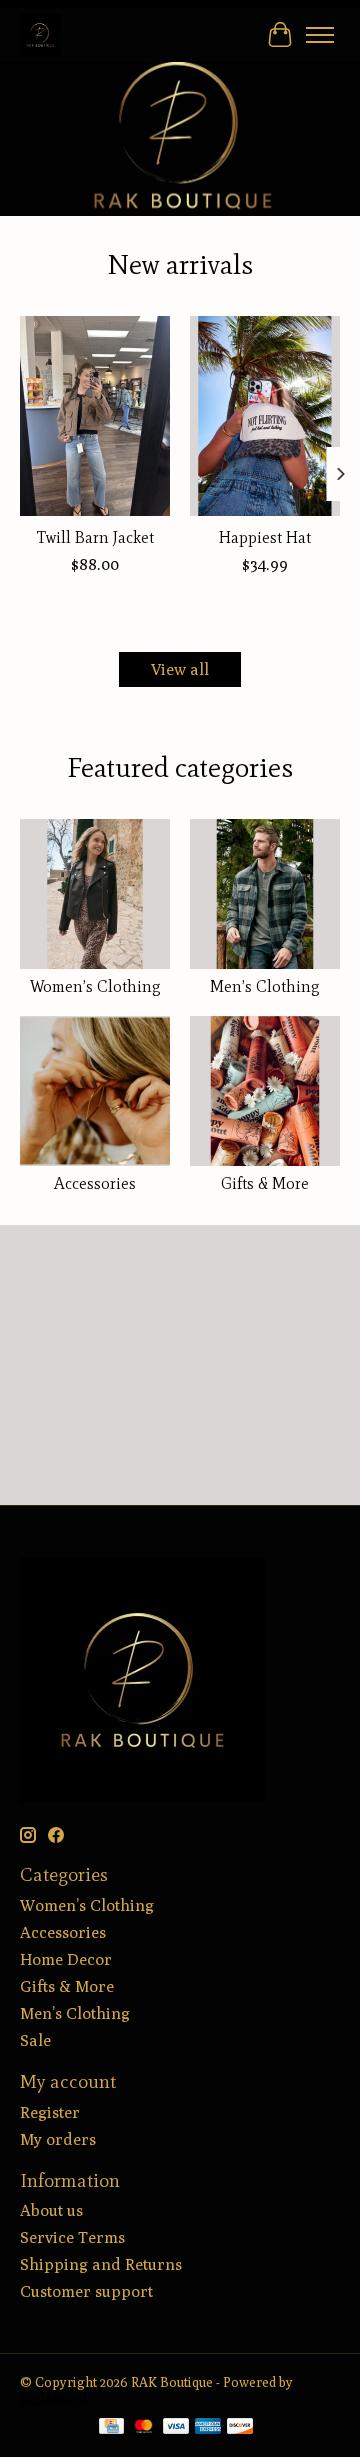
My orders (58, 2139)
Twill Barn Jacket (95, 537)
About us (51, 2210)
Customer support (86, 2291)
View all (180, 669)
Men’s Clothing (265, 986)
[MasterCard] (144, 2427)
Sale (35, 2040)
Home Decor (66, 1959)
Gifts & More (265, 1183)
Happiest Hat (265, 537)
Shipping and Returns (101, 2264)
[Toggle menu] (320, 35)
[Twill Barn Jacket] (95, 416)
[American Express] (208, 2427)
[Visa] (176, 2427)
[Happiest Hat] (265, 416)
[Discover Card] (240, 2427)
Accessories (95, 1183)
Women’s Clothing (95, 986)
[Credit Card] (111, 2427)
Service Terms (72, 2237)
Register (50, 2112)
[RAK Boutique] (40, 34)
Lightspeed (53, 2398)
